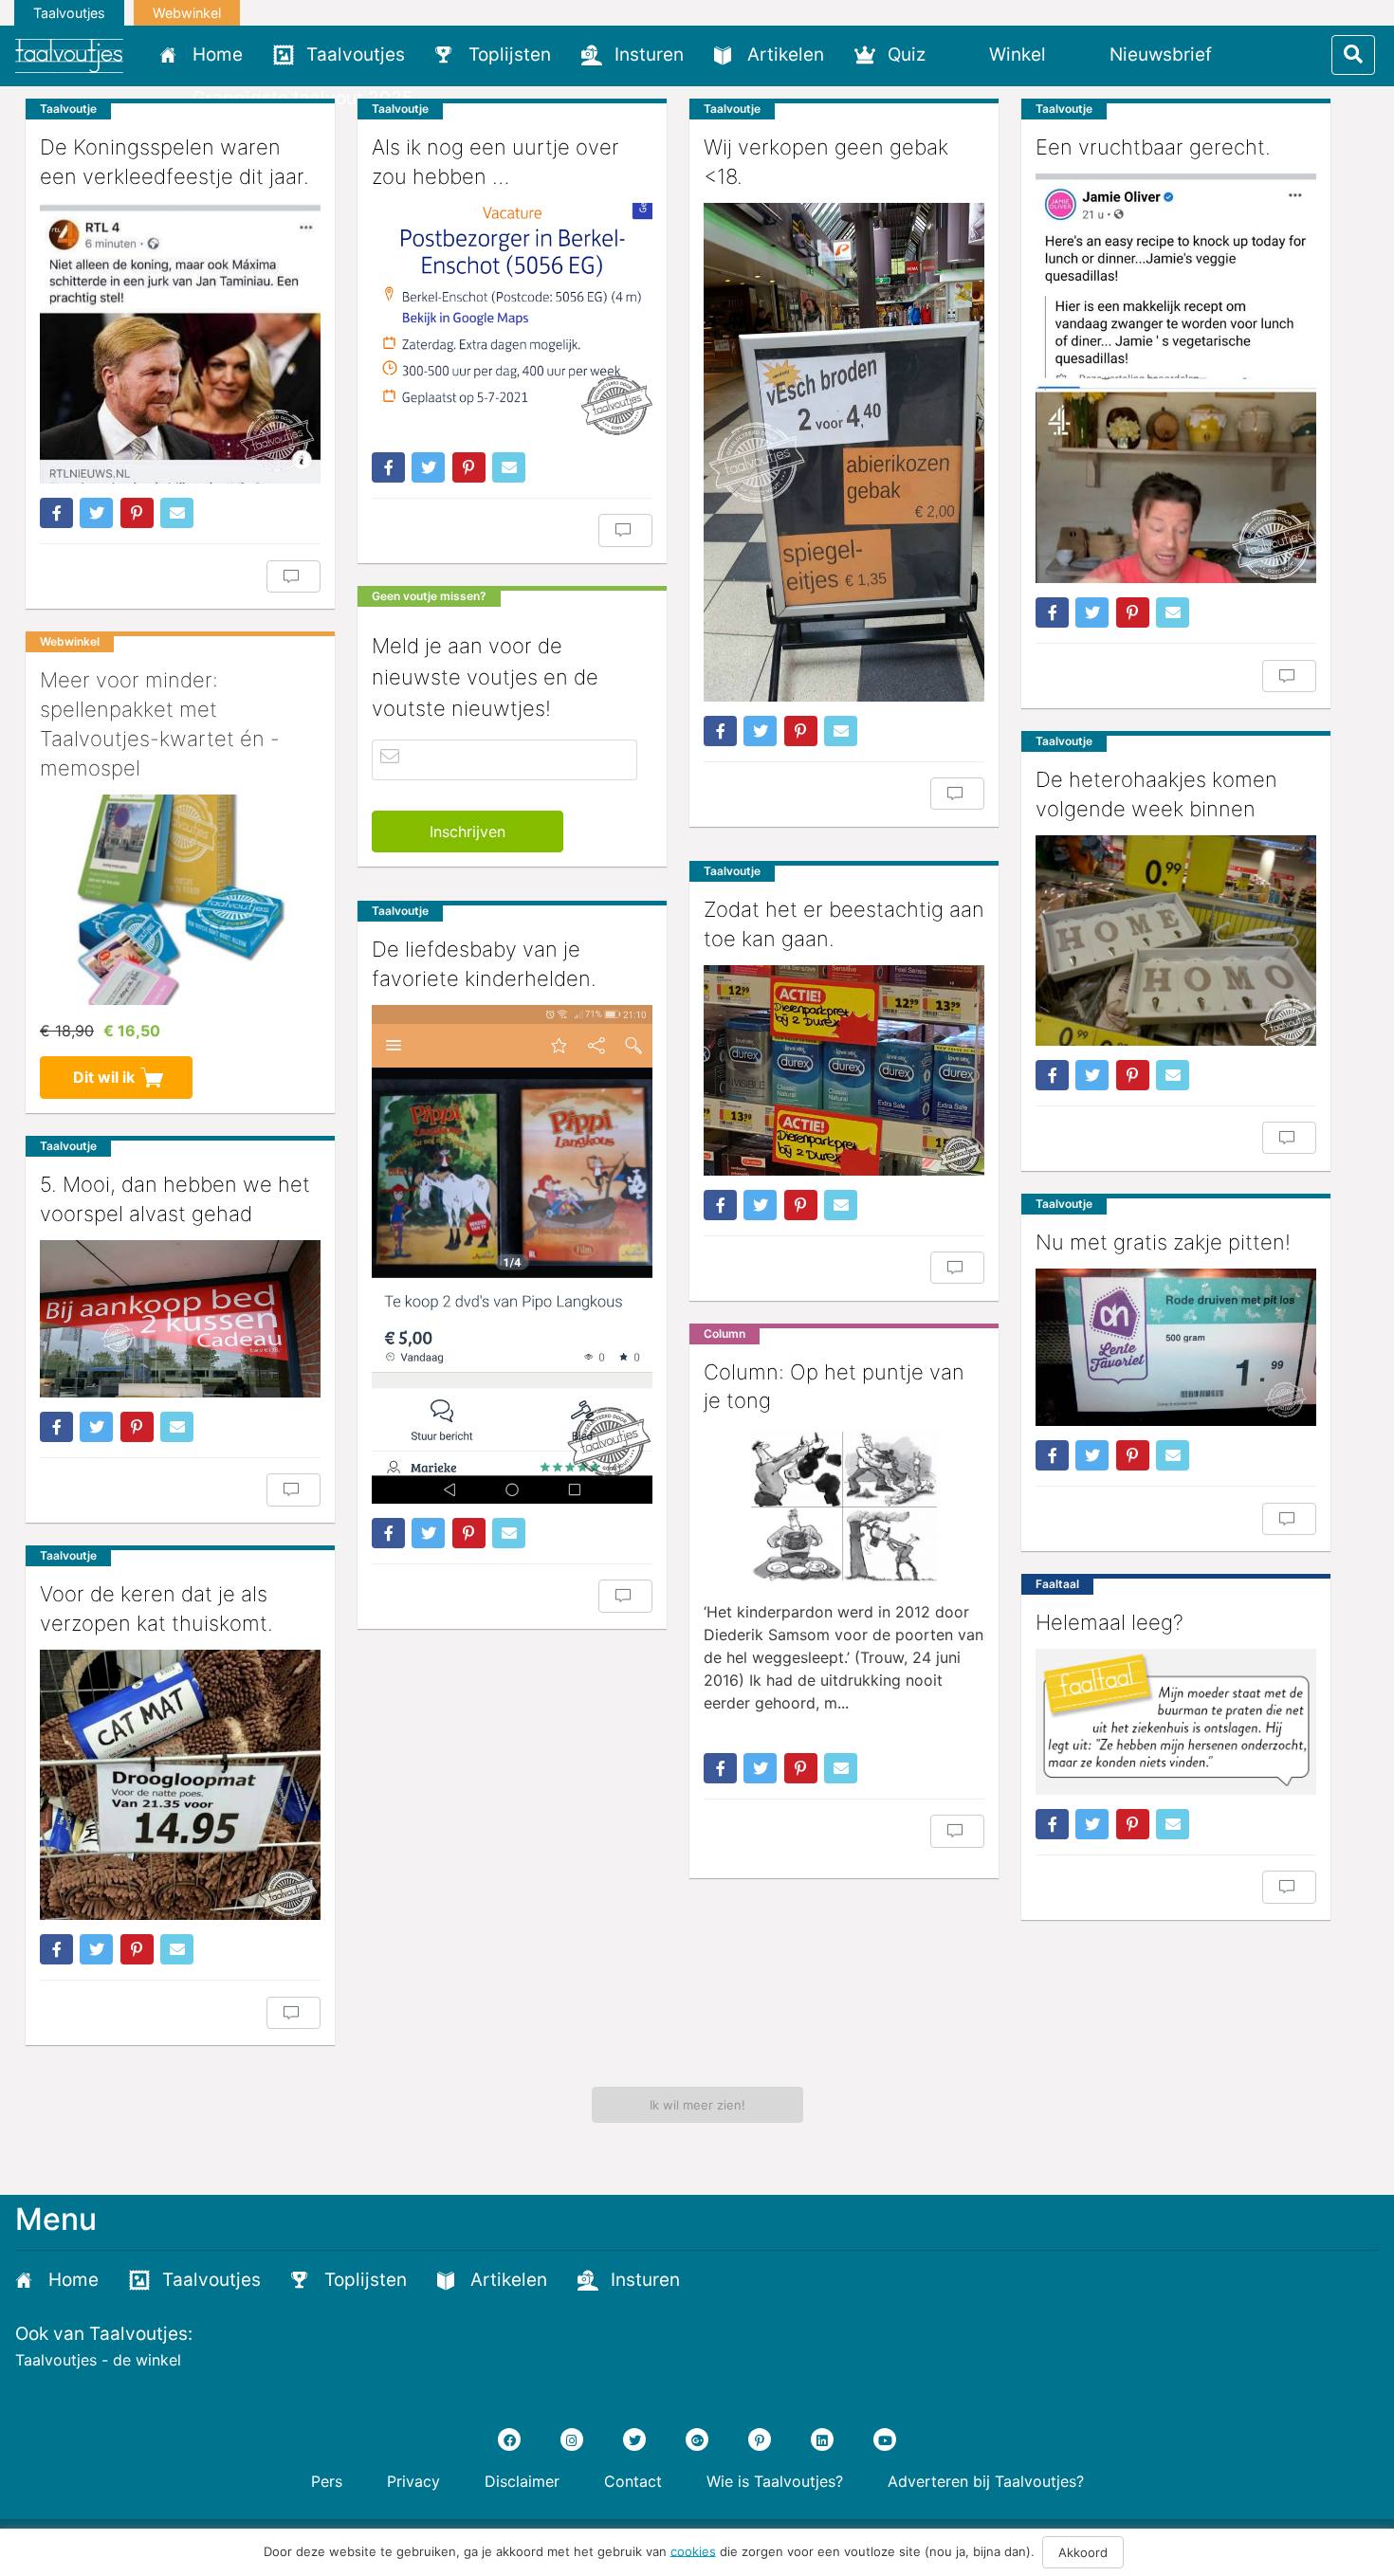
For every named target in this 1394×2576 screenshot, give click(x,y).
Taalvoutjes (69, 13)
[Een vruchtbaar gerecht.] (1176, 378)
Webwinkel (187, 13)
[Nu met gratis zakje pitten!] (1176, 1348)
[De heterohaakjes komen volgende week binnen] (1176, 941)
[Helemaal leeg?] (1176, 1722)
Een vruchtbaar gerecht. (1153, 147)
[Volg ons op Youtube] (885, 2439)
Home (218, 55)
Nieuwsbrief (1161, 55)
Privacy (413, 2481)
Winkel (1018, 55)
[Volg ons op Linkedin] (822, 2439)
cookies (693, 2550)
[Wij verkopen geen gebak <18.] (844, 452)
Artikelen (786, 55)
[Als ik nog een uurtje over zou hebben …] (512, 320)
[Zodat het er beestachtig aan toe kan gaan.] (844, 1070)
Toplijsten (510, 55)
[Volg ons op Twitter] (634, 2439)
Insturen (649, 55)
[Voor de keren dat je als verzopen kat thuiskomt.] (180, 1785)
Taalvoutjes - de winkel (98, 2360)
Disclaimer (522, 2481)
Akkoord (1083, 2552)
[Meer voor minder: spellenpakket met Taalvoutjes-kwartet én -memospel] (180, 900)
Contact (633, 2481)
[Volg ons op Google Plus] (697, 2439)
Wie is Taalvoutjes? (775, 2481)
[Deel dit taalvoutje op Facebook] (56, 513)
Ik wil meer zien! (697, 2105)
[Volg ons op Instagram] (572, 2439)
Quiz (907, 55)
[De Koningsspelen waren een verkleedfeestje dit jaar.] (180, 344)
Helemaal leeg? (1110, 1622)
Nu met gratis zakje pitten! (1163, 1242)
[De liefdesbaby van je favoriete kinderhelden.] (512, 1254)
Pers (327, 2481)
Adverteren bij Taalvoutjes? (986, 2481)
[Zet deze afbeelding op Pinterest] (137, 513)
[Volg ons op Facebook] (509, 2439)
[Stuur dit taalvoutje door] (177, 513)
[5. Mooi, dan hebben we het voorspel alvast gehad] (180, 1319)
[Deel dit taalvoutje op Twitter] (96, 513)
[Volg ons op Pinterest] (760, 2439)
